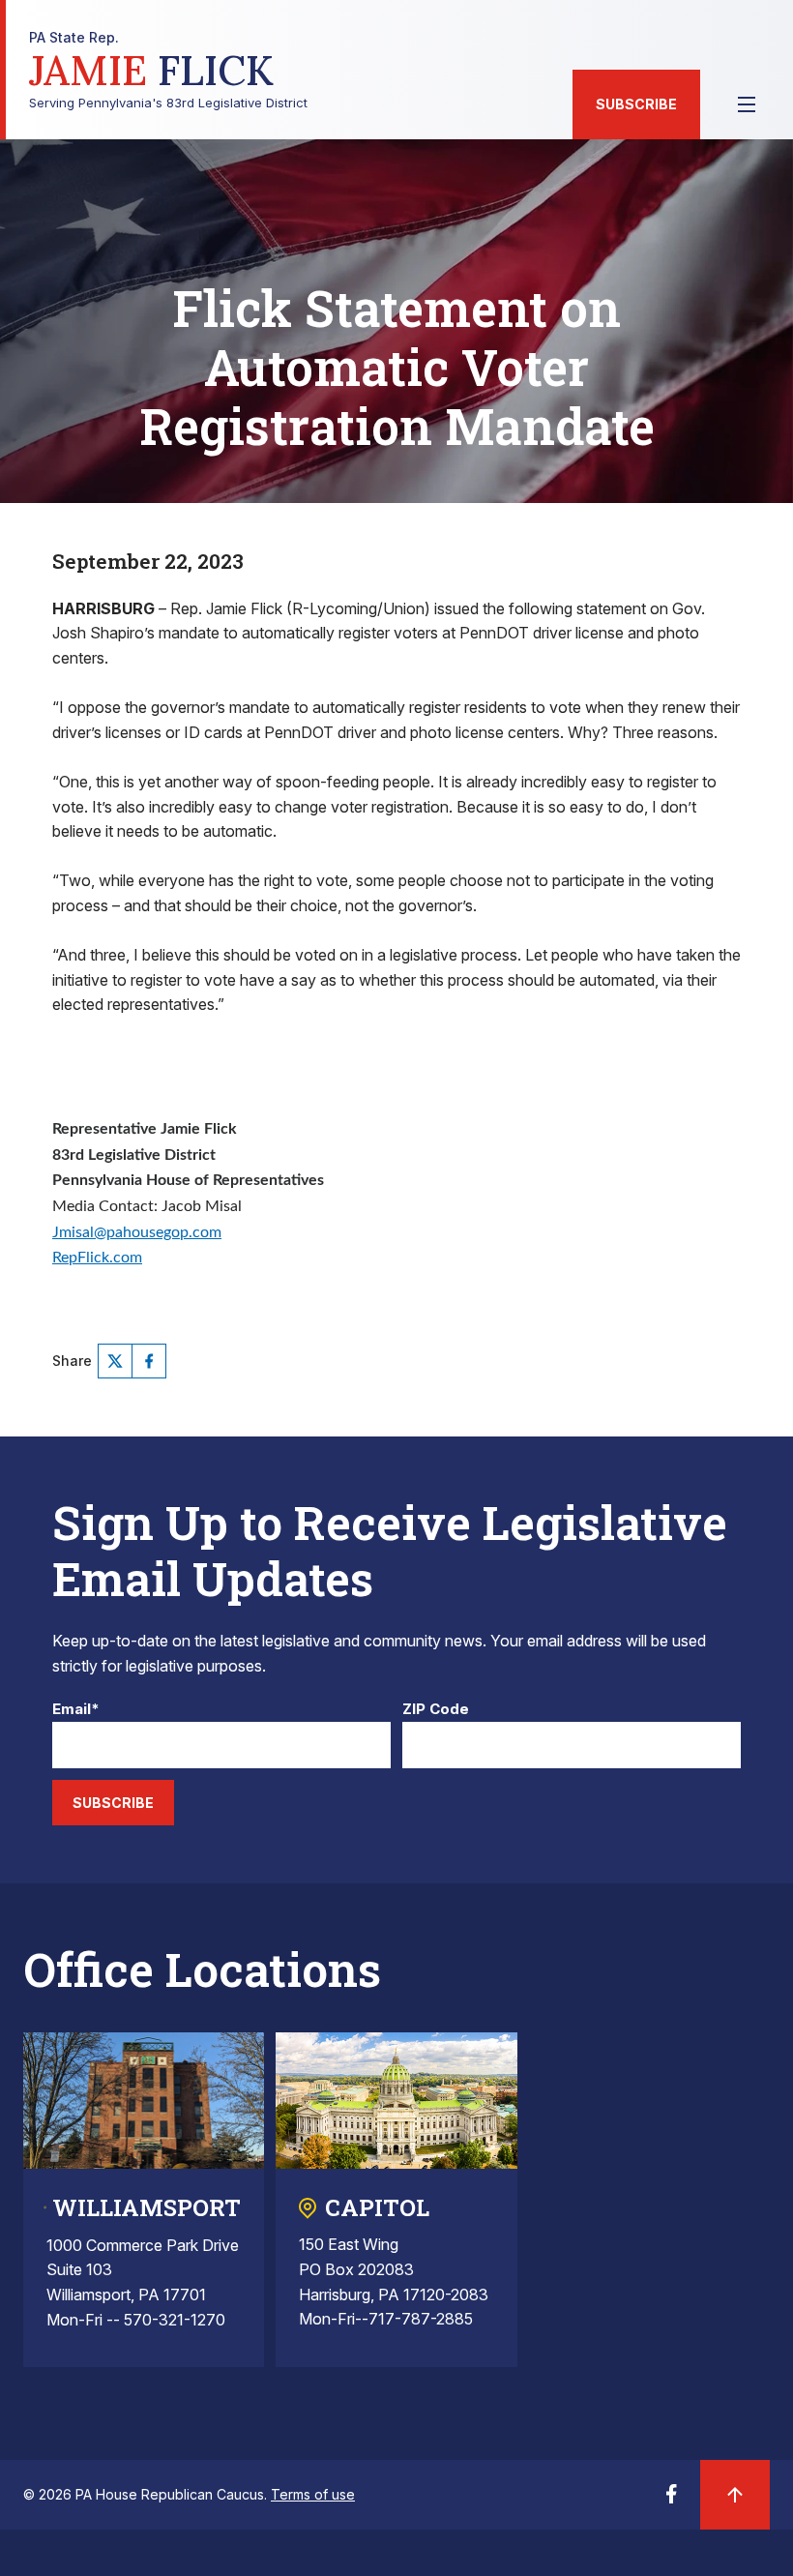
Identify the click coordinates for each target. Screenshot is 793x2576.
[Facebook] (149, 1361)
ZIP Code (436, 1710)
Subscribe (636, 104)
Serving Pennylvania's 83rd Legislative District (168, 70)
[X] (115, 1361)
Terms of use (313, 2494)
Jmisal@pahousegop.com (137, 1232)
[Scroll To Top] (735, 2495)
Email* (76, 1710)
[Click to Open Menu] (747, 104)
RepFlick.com (97, 1258)
